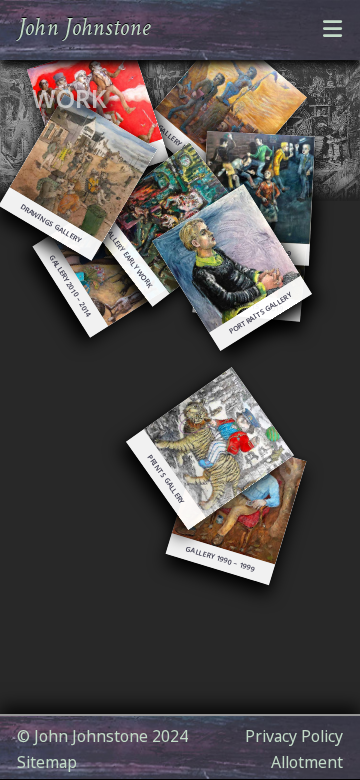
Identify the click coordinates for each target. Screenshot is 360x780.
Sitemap (47, 762)
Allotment (307, 762)
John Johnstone (84, 28)
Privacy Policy (294, 736)
